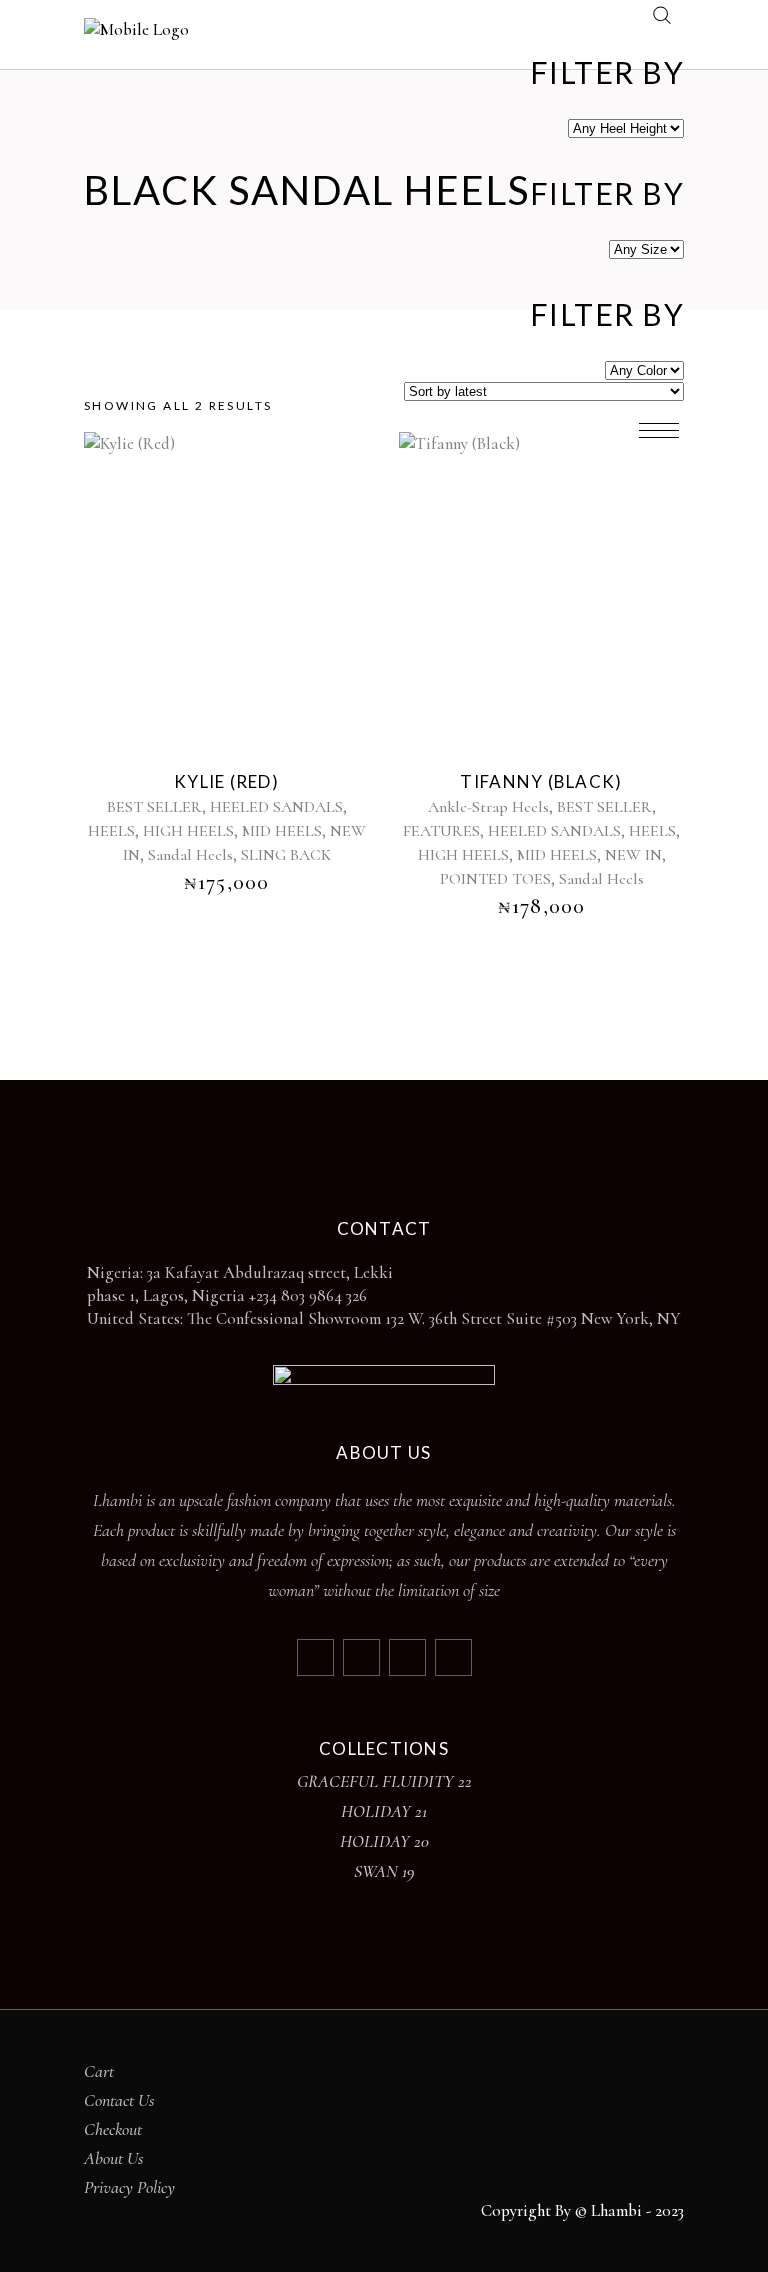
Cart (99, 2071)
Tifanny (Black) (541, 781)
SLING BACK (286, 855)
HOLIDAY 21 (384, 1811)
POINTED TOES (495, 879)
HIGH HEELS (188, 831)
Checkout (113, 2129)
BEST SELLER (154, 807)
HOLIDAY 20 (384, 1841)
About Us (114, 2158)
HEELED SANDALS (276, 807)
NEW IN (633, 855)
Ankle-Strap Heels (488, 807)
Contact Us (119, 2100)
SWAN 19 (384, 1871)
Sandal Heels (190, 855)
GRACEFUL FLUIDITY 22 (384, 1781)
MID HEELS (282, 831)
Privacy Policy (129, 2187)
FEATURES (441, 831)
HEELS (111, 831)
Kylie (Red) (226, 781)
